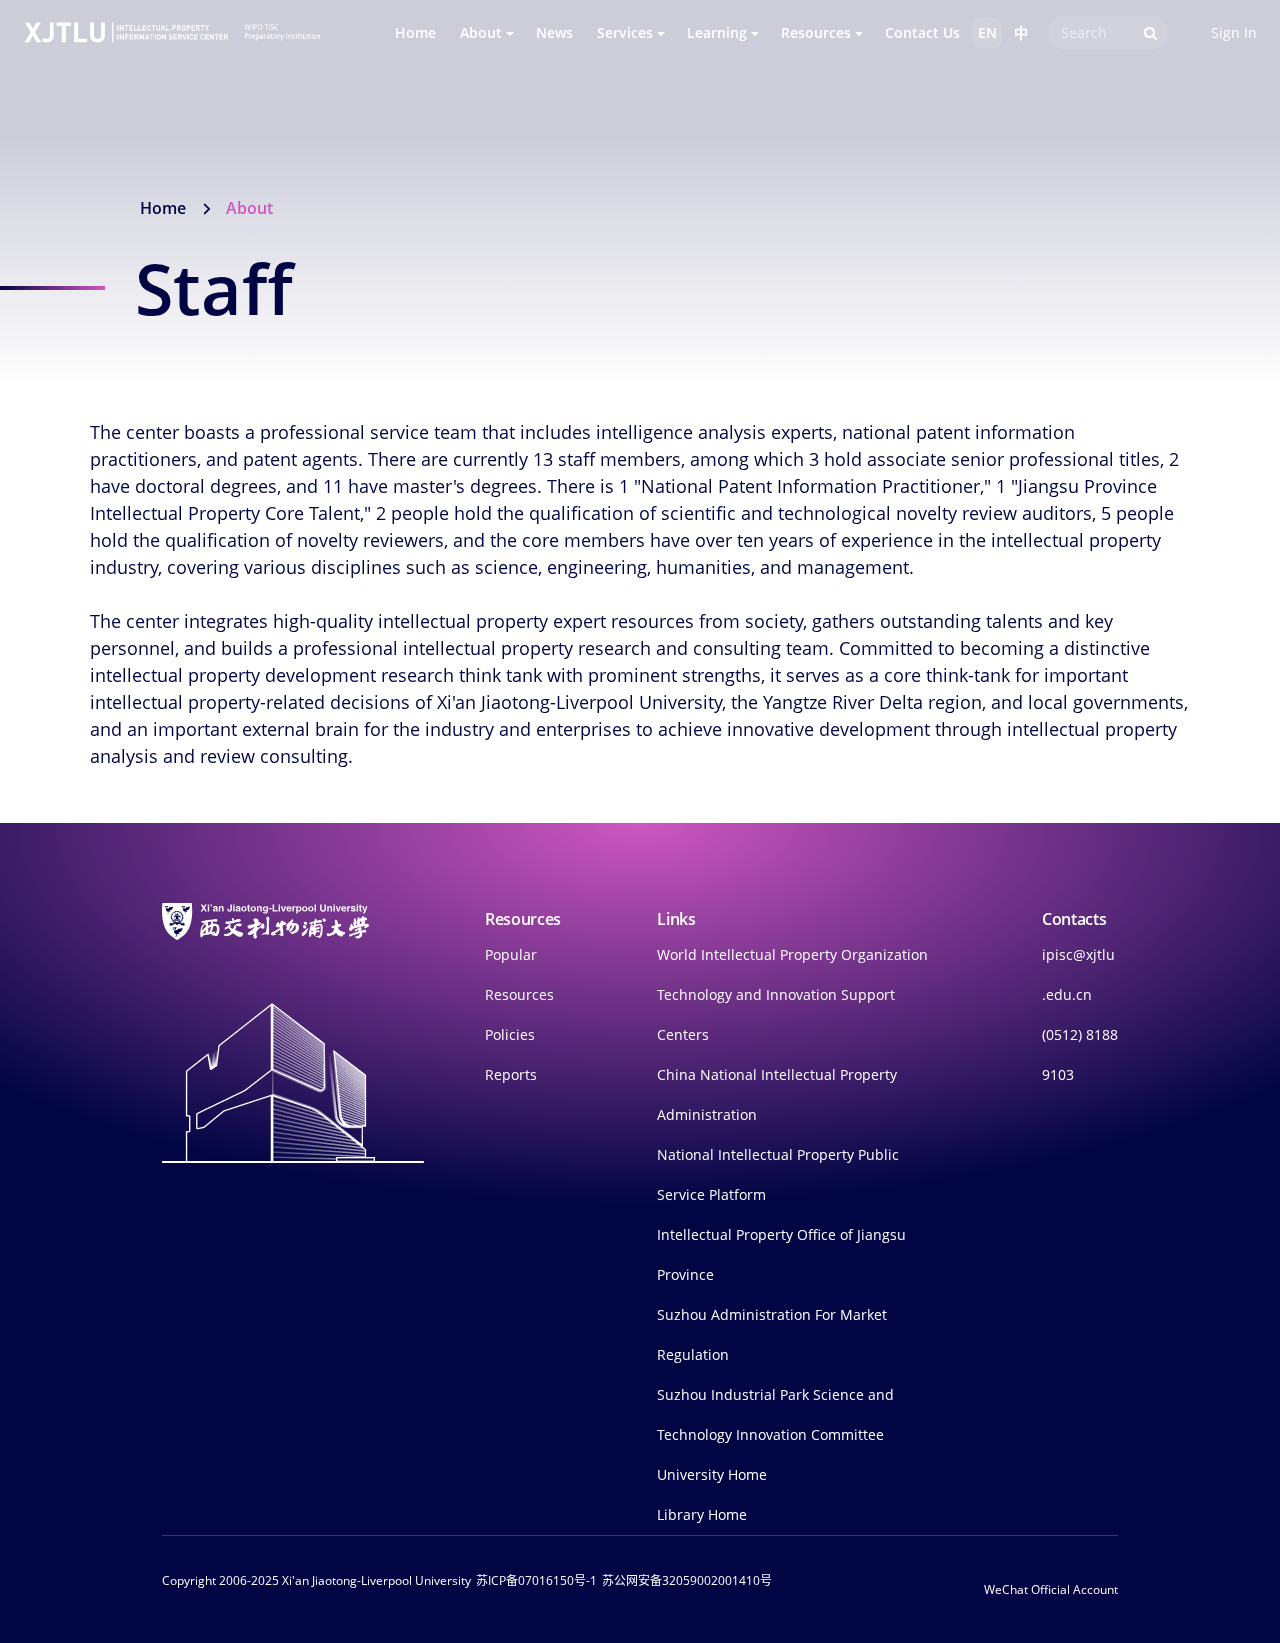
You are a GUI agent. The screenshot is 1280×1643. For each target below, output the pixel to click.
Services (625, 32)
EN (987, 32)
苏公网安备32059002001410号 (687, 1580)
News (554, 32)
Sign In (1234, 32)
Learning (717, 32)
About (481, 32)
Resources (816, 32)
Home (415, 32)
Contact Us (922, 32)
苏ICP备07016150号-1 (536, 1580)
